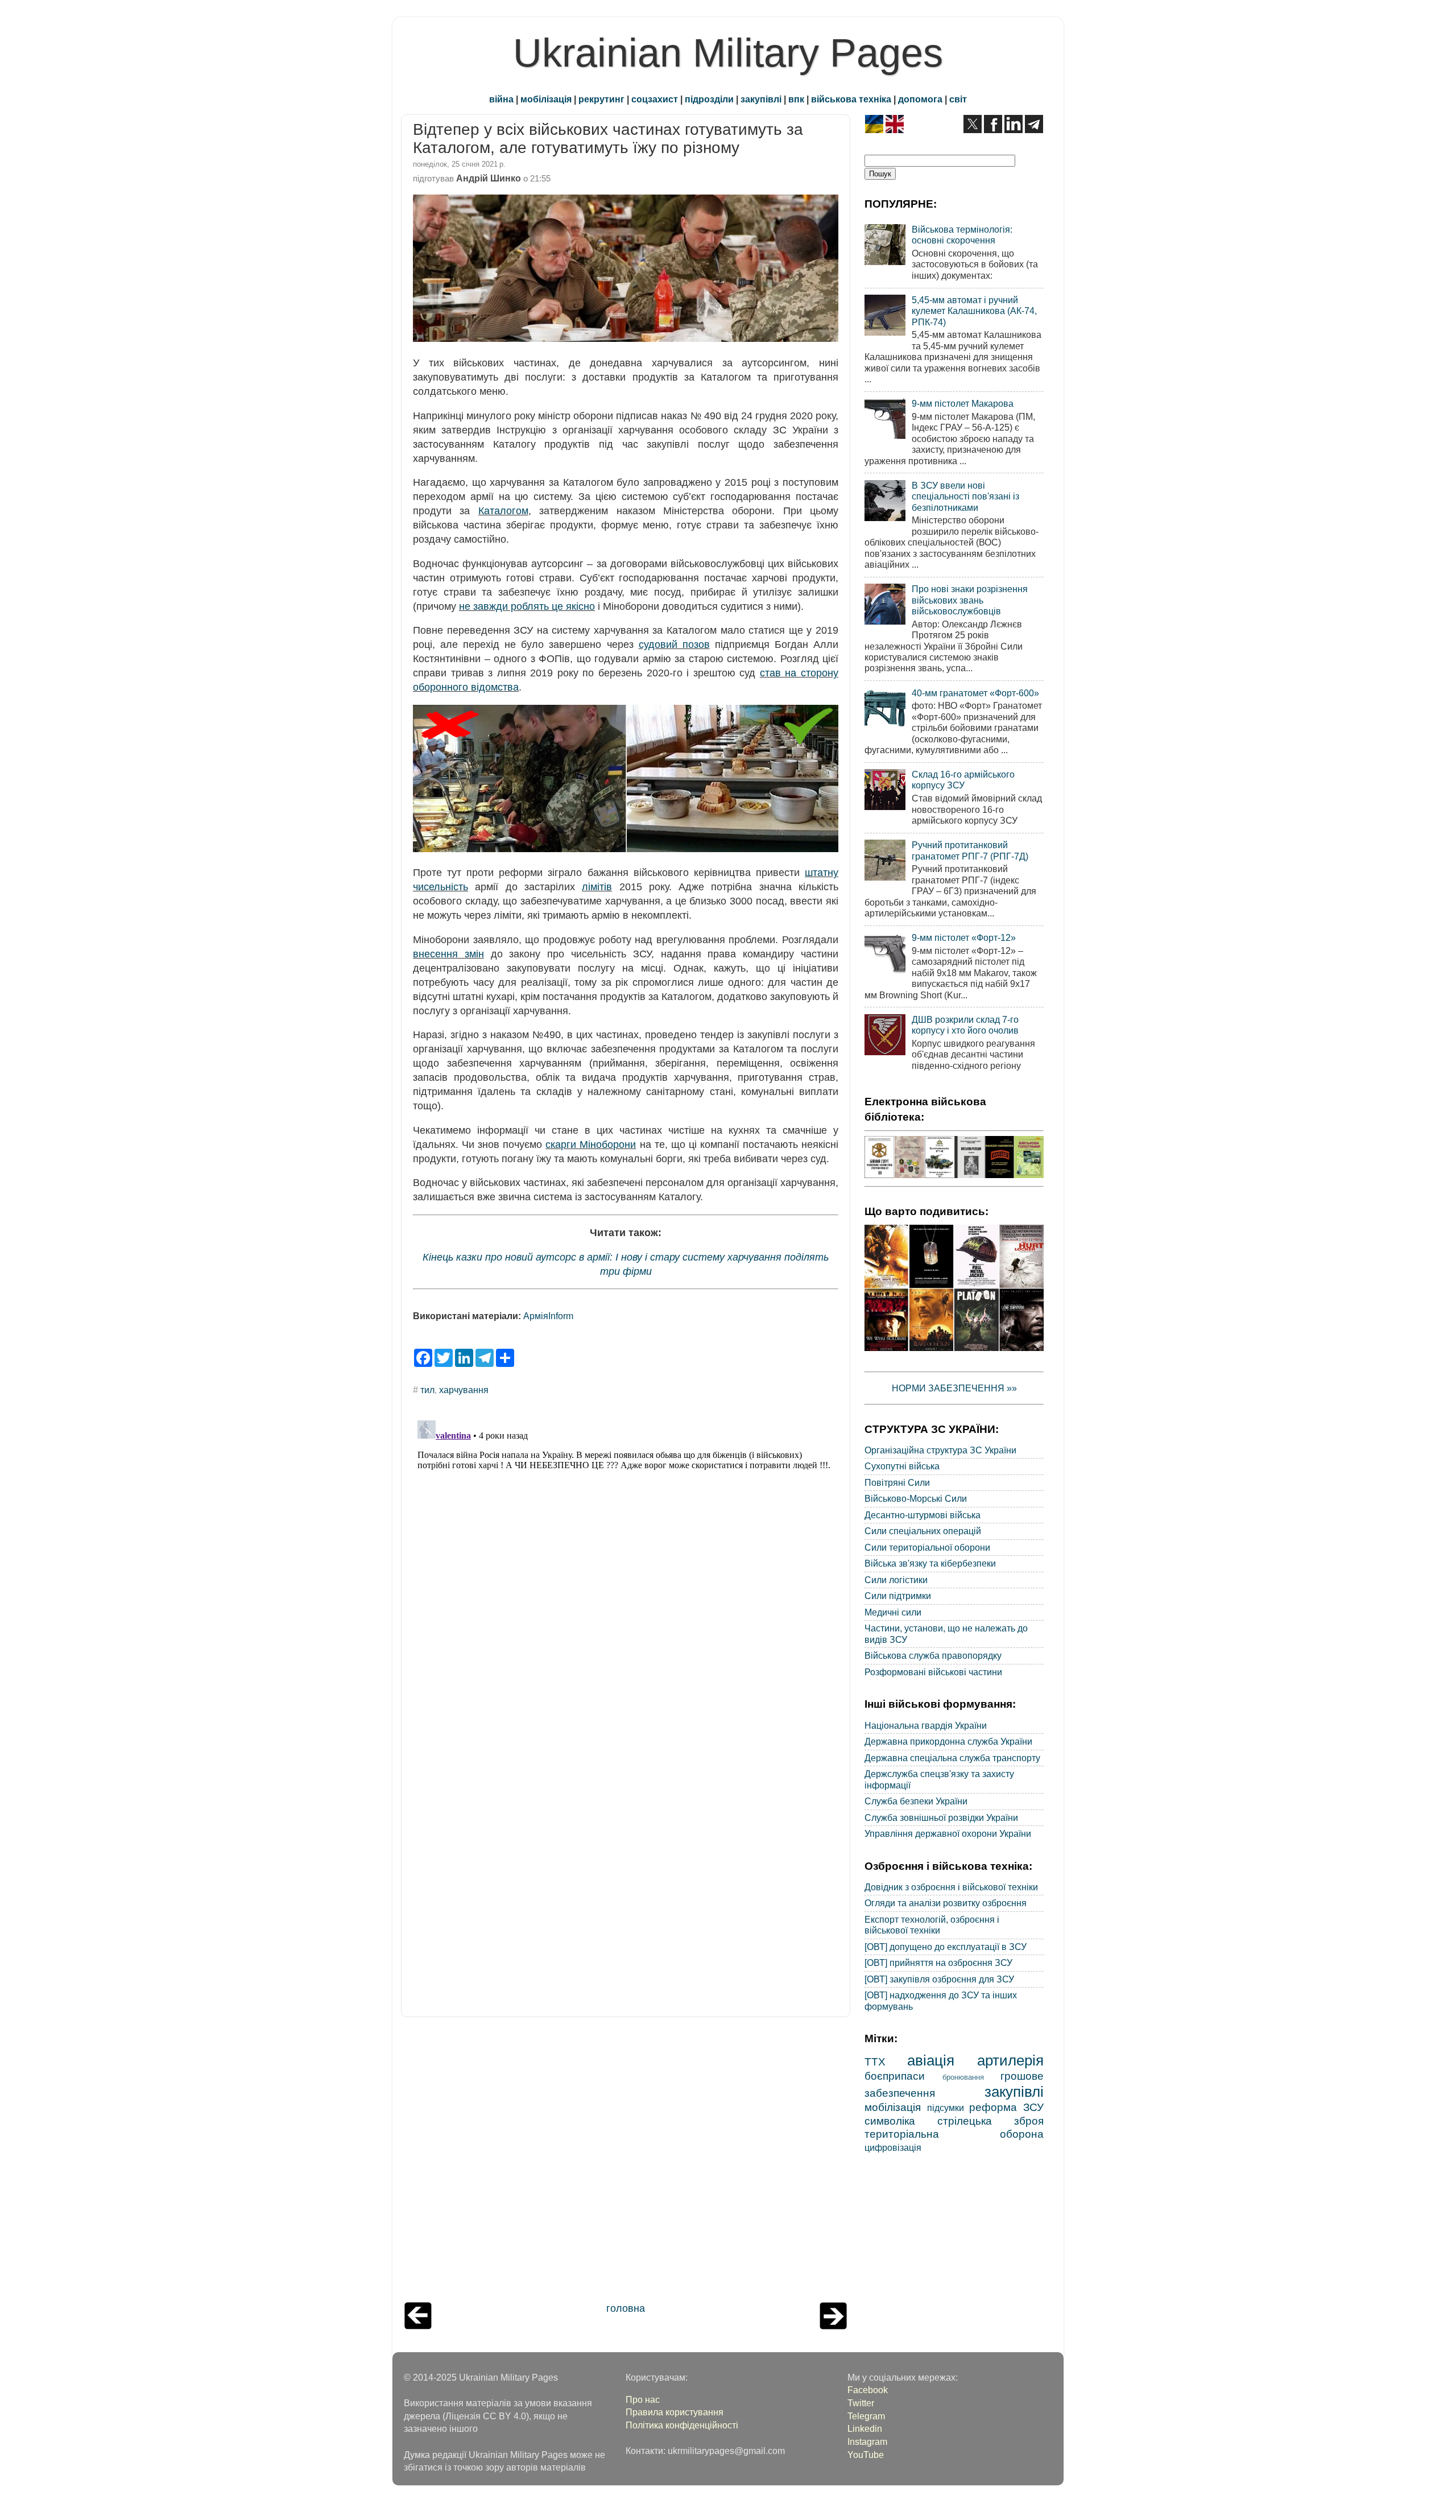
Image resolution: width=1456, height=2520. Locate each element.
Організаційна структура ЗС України (940, 1450)
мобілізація (546, 99)
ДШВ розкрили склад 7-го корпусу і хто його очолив (965, 1025)
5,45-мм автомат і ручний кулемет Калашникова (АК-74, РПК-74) (974, 311)
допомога (920, 99)
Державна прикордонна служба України (948, 1741)
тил (427, 1390)
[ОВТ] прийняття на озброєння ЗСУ (938, 1963)
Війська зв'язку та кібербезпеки (930, 1563)
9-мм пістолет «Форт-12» (964, 937)
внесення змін (448, 954)
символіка (890, 2121)
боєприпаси (895, 2076)
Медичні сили (893, 1612)
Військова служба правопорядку (933, 1655)
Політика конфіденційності (682, 2425)
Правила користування (675, 2412)
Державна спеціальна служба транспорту (952, 1758)
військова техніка (851, 99)
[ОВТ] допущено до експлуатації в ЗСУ (946, 1947)
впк (796, 99)
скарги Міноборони (591, 1145)
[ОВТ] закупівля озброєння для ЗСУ (939, 1979)
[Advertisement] (626, 2162)
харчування (464, 1390)
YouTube (866, 2455)
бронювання (963, 2077)
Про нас (643, 2399)
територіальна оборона (954, 2134)
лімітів (597, 887)
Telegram (866, 2416)
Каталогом (503, 511)
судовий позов (674, 645)
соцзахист (655, 99)
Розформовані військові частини (933, 1672)
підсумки (946, 2108)
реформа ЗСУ (1006, 2107)
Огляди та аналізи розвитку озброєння (946, 1903)
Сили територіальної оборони (927, 1547)
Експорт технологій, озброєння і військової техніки (932, 1925)
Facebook (868, 2390)
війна (501, 99)
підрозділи (709, 99)
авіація (931, 2060)
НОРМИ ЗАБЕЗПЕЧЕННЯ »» (954, 1388)
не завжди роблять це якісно (527, 606)
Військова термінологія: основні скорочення (962, 235)
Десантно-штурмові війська (923, 1515)
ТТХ (875, 2062)
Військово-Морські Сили (916, 1498)
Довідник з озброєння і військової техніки (951, 1887)
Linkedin (865, 2428)
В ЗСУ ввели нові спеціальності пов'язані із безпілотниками (965, 496)
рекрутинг (601, 99)
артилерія (1010, 2060)
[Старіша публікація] (833, 2326)
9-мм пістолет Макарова (963, 403)
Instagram (867, 2441)
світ (958, 99)
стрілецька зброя (990, 2121)
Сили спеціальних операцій (923, 1531)
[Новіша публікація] (418, 2326)
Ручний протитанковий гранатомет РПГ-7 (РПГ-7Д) (970, 850)
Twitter (861, 2403)
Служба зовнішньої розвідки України (941, 1817)
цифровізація (893, 2147)
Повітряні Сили (897, 1482)
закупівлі (761, 99)
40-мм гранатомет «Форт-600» (975, 693)
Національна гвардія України (926, 1725)
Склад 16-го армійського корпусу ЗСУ (963, 780)
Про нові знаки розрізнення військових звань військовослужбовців (970, 600)
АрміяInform (548, 1316)
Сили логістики (896, 1580)
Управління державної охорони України (948, 1833)
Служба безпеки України (916, 1801)
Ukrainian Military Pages (728, 53)
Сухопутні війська (902, 1466)
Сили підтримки (898, 1596)
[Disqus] (626, 1558)
